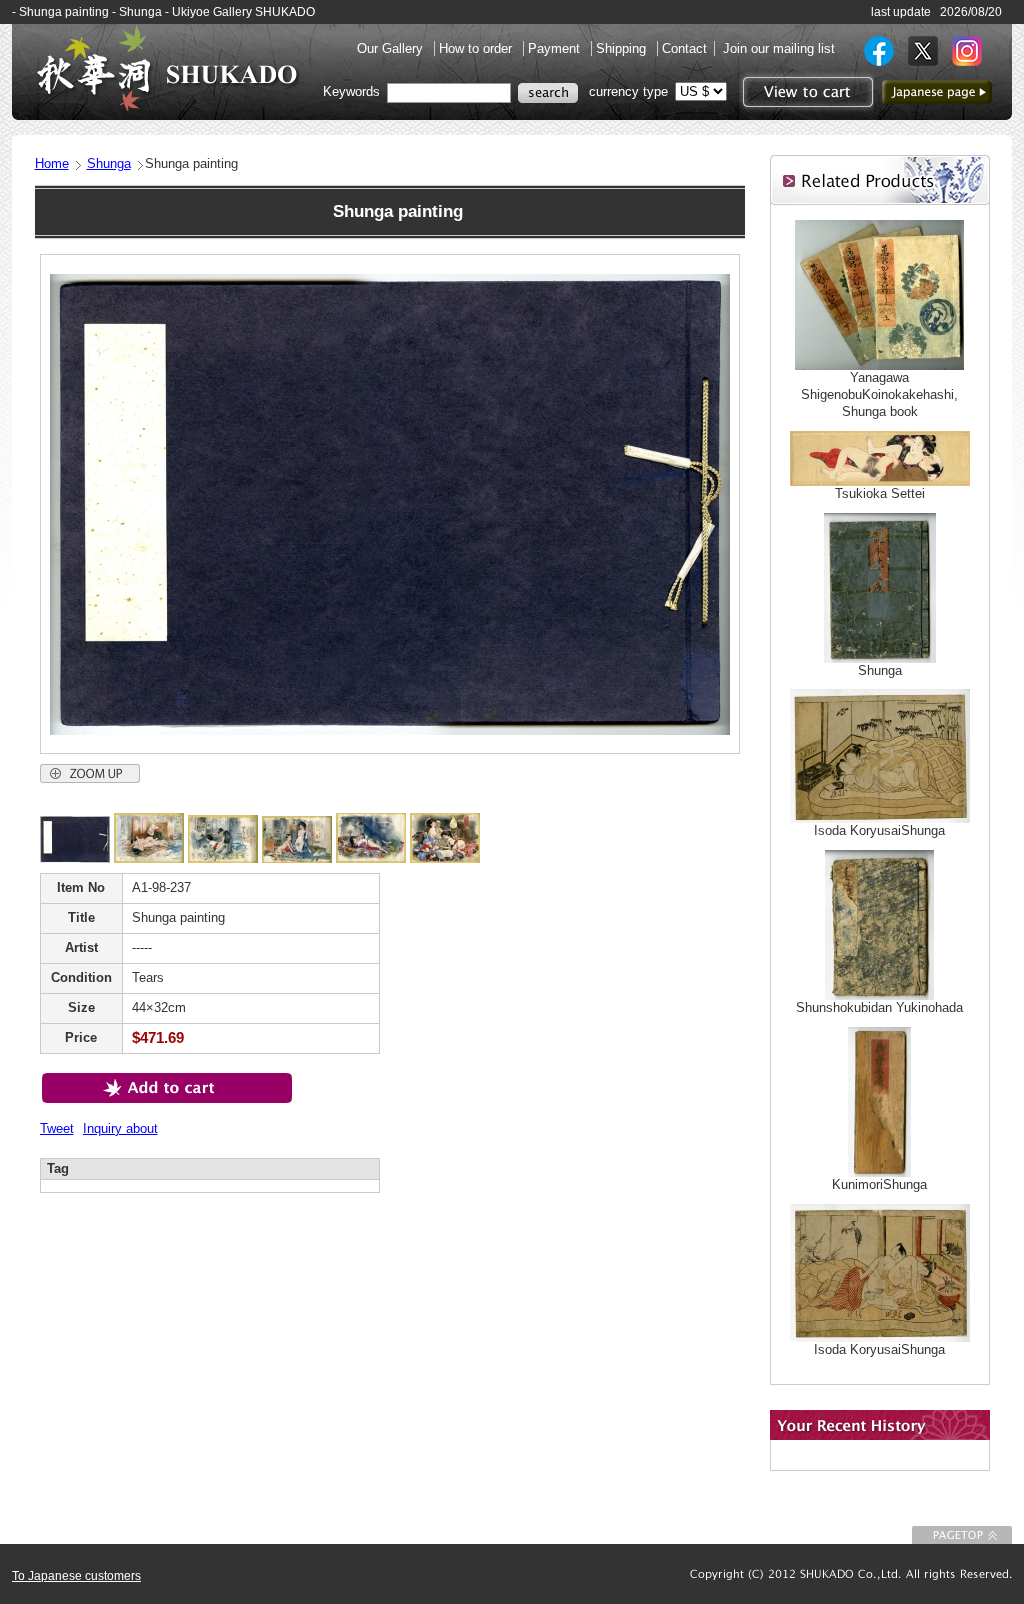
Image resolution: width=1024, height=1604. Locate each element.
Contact (684, 48)
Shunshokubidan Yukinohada (879, 1007)
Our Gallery (392, 48)
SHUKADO (167, 68)
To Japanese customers (76, 1576)
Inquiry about (120, 1128)
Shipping (623, 48)
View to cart (805, 92)
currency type (628, 91)
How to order (477, 48)
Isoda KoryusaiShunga (879, 830)
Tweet (57, 1128)
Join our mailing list (779, 48)
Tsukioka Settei (880, 493)
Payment (556, 48)
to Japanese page (937, 92)
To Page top (962, 1535)
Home (52, 163)
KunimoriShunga (879, 1184)
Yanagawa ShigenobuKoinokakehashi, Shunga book (879, 394)
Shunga (109, 163)
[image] (75, 858)
